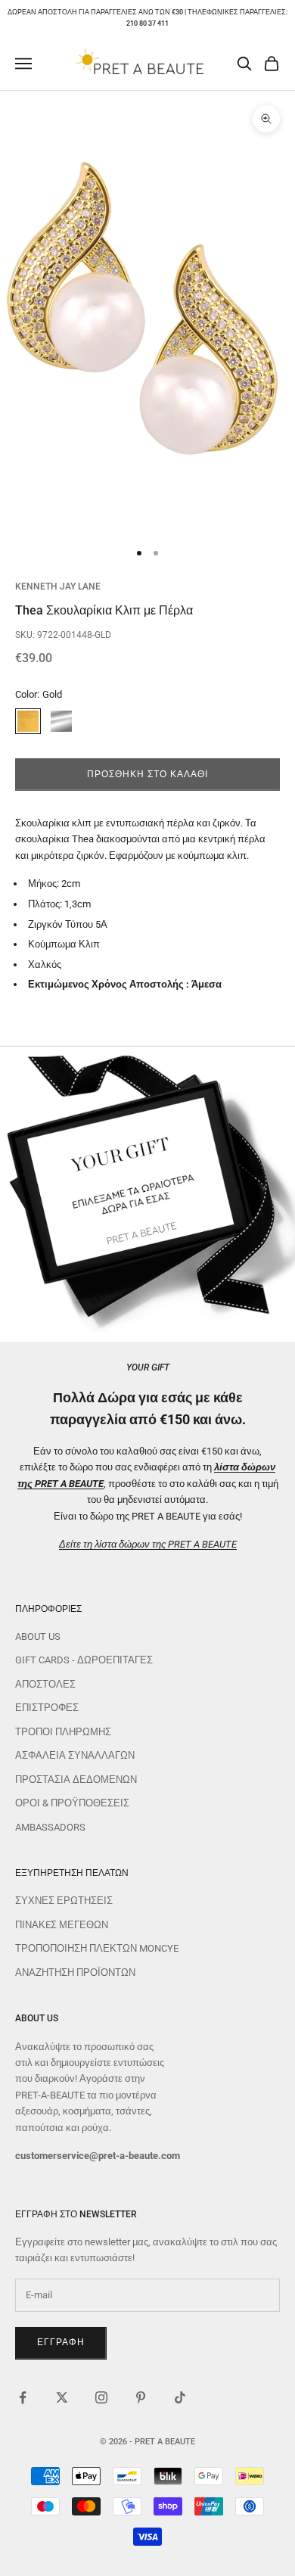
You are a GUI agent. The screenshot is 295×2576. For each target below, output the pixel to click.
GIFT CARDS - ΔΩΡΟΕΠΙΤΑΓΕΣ (84, 1660)
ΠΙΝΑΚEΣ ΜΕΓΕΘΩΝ (62, 1925)
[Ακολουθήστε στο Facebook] (23, 2397)
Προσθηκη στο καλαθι (147, 774)
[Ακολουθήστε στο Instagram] (101, 2397)
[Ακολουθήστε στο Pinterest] (141, 2397)
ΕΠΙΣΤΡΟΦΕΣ (47, 1708)
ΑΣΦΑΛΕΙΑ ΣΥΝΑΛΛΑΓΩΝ (75, 1755)
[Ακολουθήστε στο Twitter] (62, 2397)
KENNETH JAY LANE (58, 586)
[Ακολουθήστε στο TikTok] (180, 2397)
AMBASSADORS (50, 1827)
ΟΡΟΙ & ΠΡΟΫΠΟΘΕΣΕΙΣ (72, 1803)
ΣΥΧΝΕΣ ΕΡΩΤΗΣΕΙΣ (64, 1901)
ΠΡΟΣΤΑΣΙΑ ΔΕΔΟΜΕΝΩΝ (76, 1780)
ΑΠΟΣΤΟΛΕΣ (45, 1684)
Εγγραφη (61, 2342)
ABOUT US (38, 1636)
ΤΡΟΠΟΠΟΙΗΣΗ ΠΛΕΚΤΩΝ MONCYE (97, 1948)
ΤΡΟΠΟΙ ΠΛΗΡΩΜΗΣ (63, 1732)
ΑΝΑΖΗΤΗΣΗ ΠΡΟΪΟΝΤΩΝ (75, 1972)
